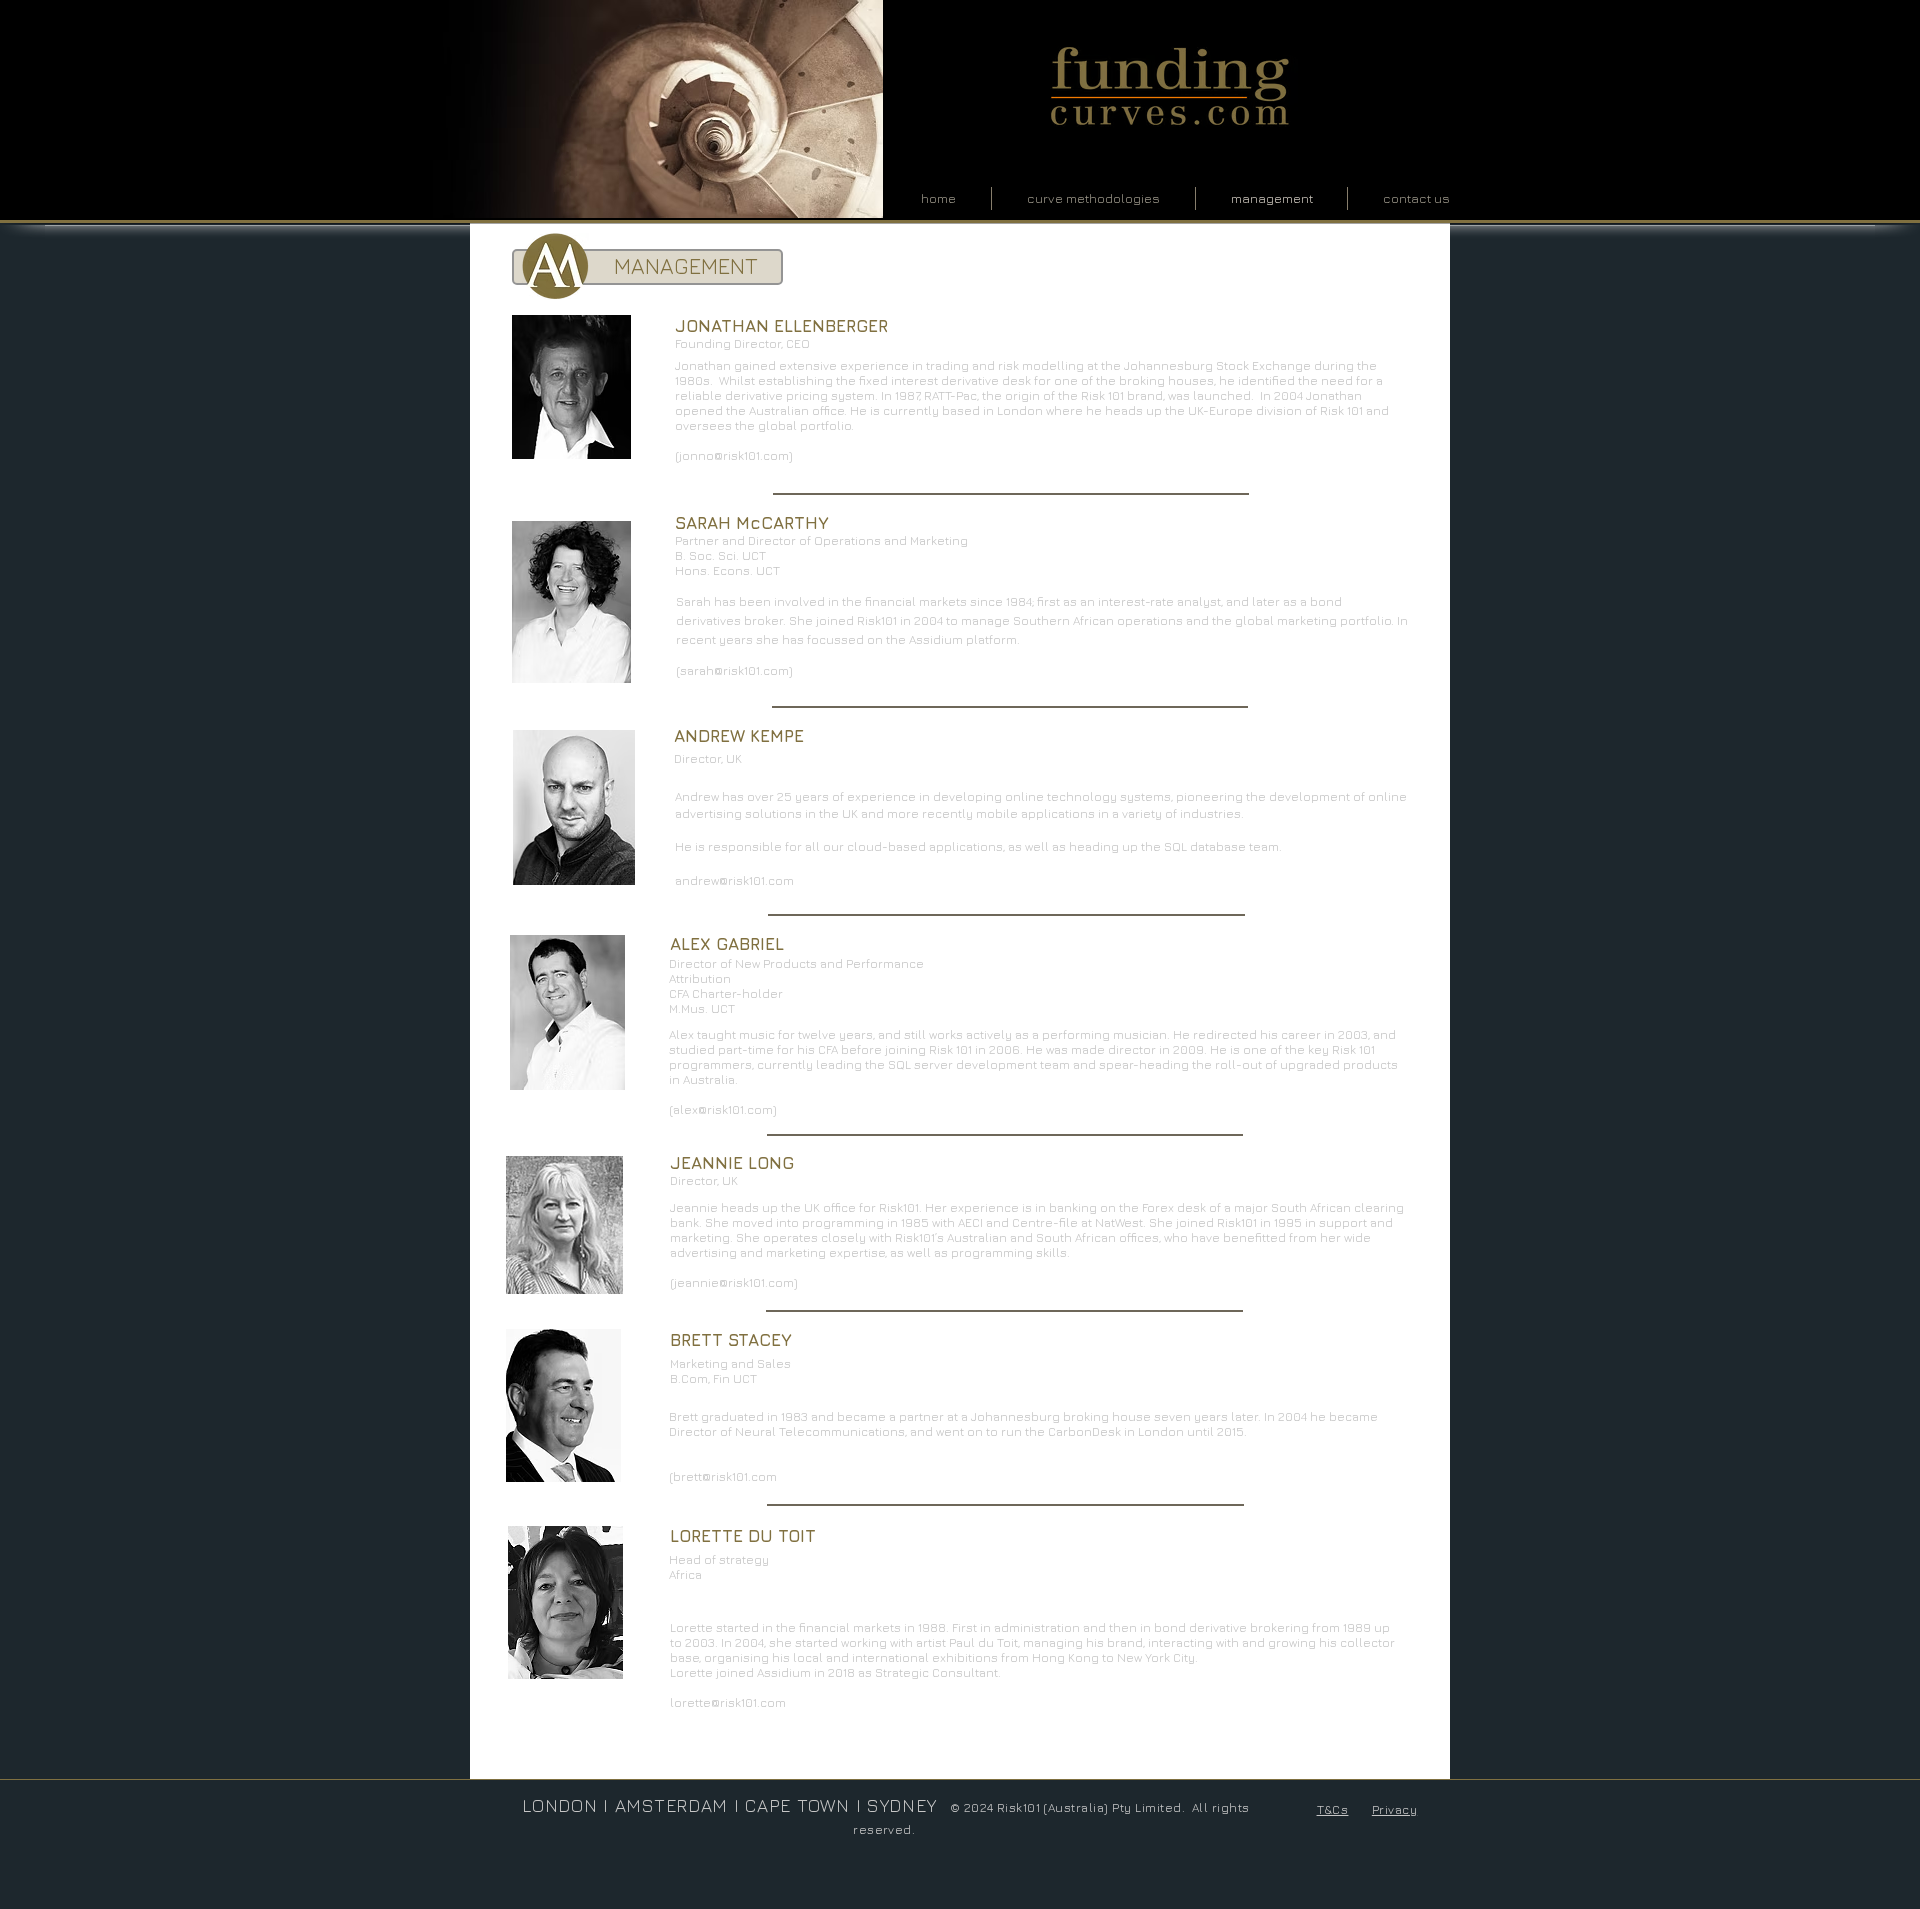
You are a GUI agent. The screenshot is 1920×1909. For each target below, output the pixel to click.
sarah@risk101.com (734, 670)
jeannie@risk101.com (734, 1282)
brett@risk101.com (725, 1476)
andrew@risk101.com (734, 880)
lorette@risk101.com (728, 1702)
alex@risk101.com (723, 1109)
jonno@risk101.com (734, 455)
